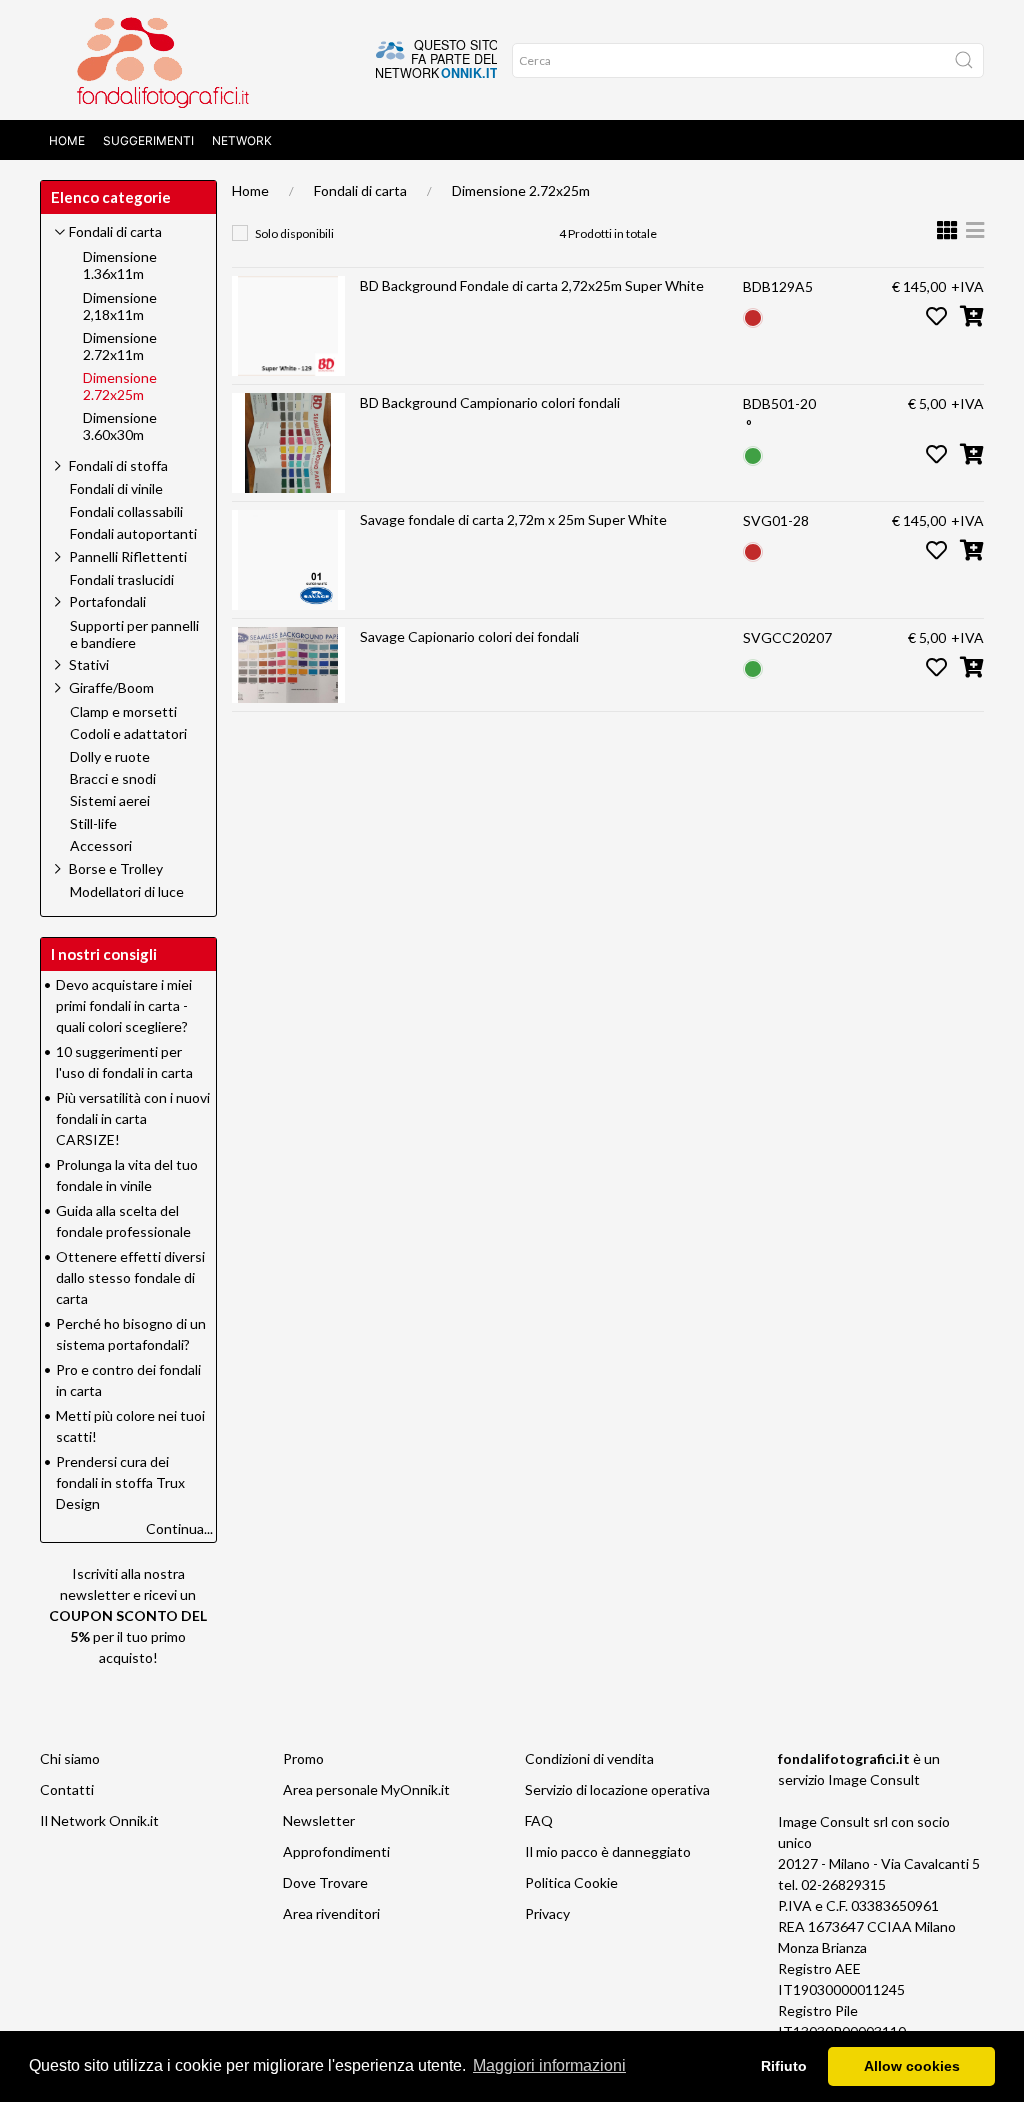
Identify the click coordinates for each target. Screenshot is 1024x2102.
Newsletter (319, 1820)
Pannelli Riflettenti (128, 556)
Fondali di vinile (116, 489)
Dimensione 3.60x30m (120, 426)
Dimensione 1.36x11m (120, 265)
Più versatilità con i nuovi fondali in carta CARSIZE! (133, 1118)
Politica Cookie (571, 1882)
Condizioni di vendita (589, 1758)
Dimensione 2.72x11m (120, 346)
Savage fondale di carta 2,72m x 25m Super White (513, 519)
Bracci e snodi (113, 779)
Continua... (179, 1528)
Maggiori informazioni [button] (549, 2065)
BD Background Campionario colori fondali (490, 402)
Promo (303, 1758)
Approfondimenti (336, 1851)
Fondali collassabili (126, 512)
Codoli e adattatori (128, 734)
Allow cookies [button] (912, 2066)
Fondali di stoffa (118, 465)
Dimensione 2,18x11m (120, 306)
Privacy (547, 1913)
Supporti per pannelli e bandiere (134, 634)
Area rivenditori (331, 1913)
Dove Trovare (325, 1882)
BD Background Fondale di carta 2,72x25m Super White (532, 285)
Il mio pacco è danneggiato (608, 1851)
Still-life (93, 824)
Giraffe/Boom (111, 687)
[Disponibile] (753, 453)
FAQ (539, 1820)
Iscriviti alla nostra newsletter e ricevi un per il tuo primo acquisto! (128, 1615)
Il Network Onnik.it (99, 1820)
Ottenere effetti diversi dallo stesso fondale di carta (130, 1277)
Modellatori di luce (127, 892)
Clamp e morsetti (123, 712)
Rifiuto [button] (784, 2066)
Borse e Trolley (116, 868)
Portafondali (107, 601)
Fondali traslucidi (122, 580)
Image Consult (874, 1779)
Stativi (89, 664)
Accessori (101, 846)
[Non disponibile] (753, 315)
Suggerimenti (148, 140)
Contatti (67, 1789)
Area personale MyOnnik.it (366, 1789)
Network (242, 140)
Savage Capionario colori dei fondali (469, 636)
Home (67, 140)
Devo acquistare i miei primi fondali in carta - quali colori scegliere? (124, 1005)
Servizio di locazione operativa (617, 1789)
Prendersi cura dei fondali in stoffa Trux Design (120, 1482)
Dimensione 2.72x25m (521, 190)
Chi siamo (70, 1758)
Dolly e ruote (110, 757)
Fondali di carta (360, 190)
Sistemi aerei (110, 801)
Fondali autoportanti (133, 534)
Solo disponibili (294, 233)
